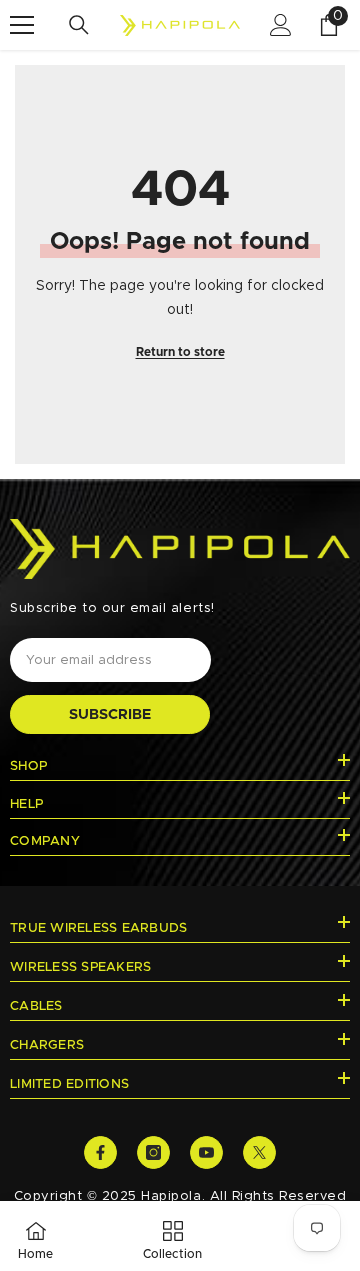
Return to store (180, 352)
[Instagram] (153, 1152)
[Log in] (281, 25)
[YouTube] (206, 1152)
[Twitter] (259, 1152)
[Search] (79, 25)
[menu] (22, 25)
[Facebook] (100, 1152)
